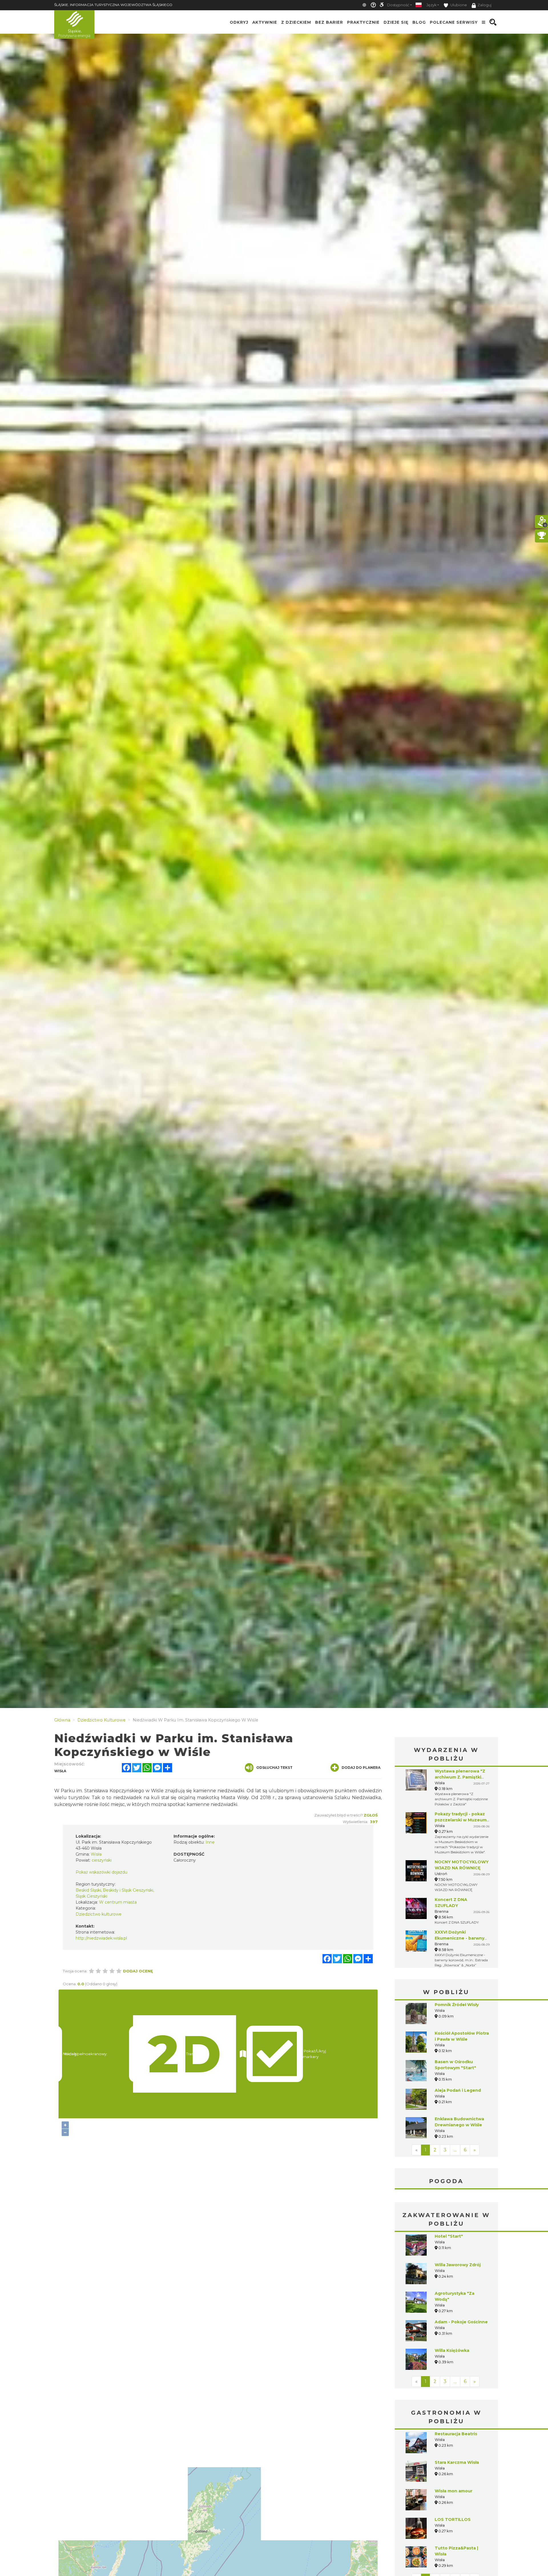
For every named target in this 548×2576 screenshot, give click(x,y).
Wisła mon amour (454, 2491)
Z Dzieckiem (296, 22)
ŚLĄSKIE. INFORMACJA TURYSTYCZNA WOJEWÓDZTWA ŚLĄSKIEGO (113, 5)
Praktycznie (363, 22)
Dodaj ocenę (138, 1971)
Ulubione (458, 5)
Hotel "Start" (449, 2236)
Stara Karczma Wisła (457, 2462)
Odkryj (239, 22)
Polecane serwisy (454, 22)
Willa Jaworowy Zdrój (458, 2265)
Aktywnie (265, 22)
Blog (419, 22)
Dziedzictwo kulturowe (99, 1914)
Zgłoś (371, 1815)
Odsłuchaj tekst (274, 1768)
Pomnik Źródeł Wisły (457, 2005)
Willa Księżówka (452, 2350)
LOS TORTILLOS (453, 2519)
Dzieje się (396, 22)
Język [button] (431, 5)
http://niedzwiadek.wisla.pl (101, 1938)
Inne (210, 1842)
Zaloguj (484, 5)
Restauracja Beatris (456, 2434)
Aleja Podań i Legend (458, 2090)
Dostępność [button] (398, 5)
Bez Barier (329, 22)
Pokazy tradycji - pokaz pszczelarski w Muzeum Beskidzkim (461, 1820)
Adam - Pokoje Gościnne (461, 2322)
